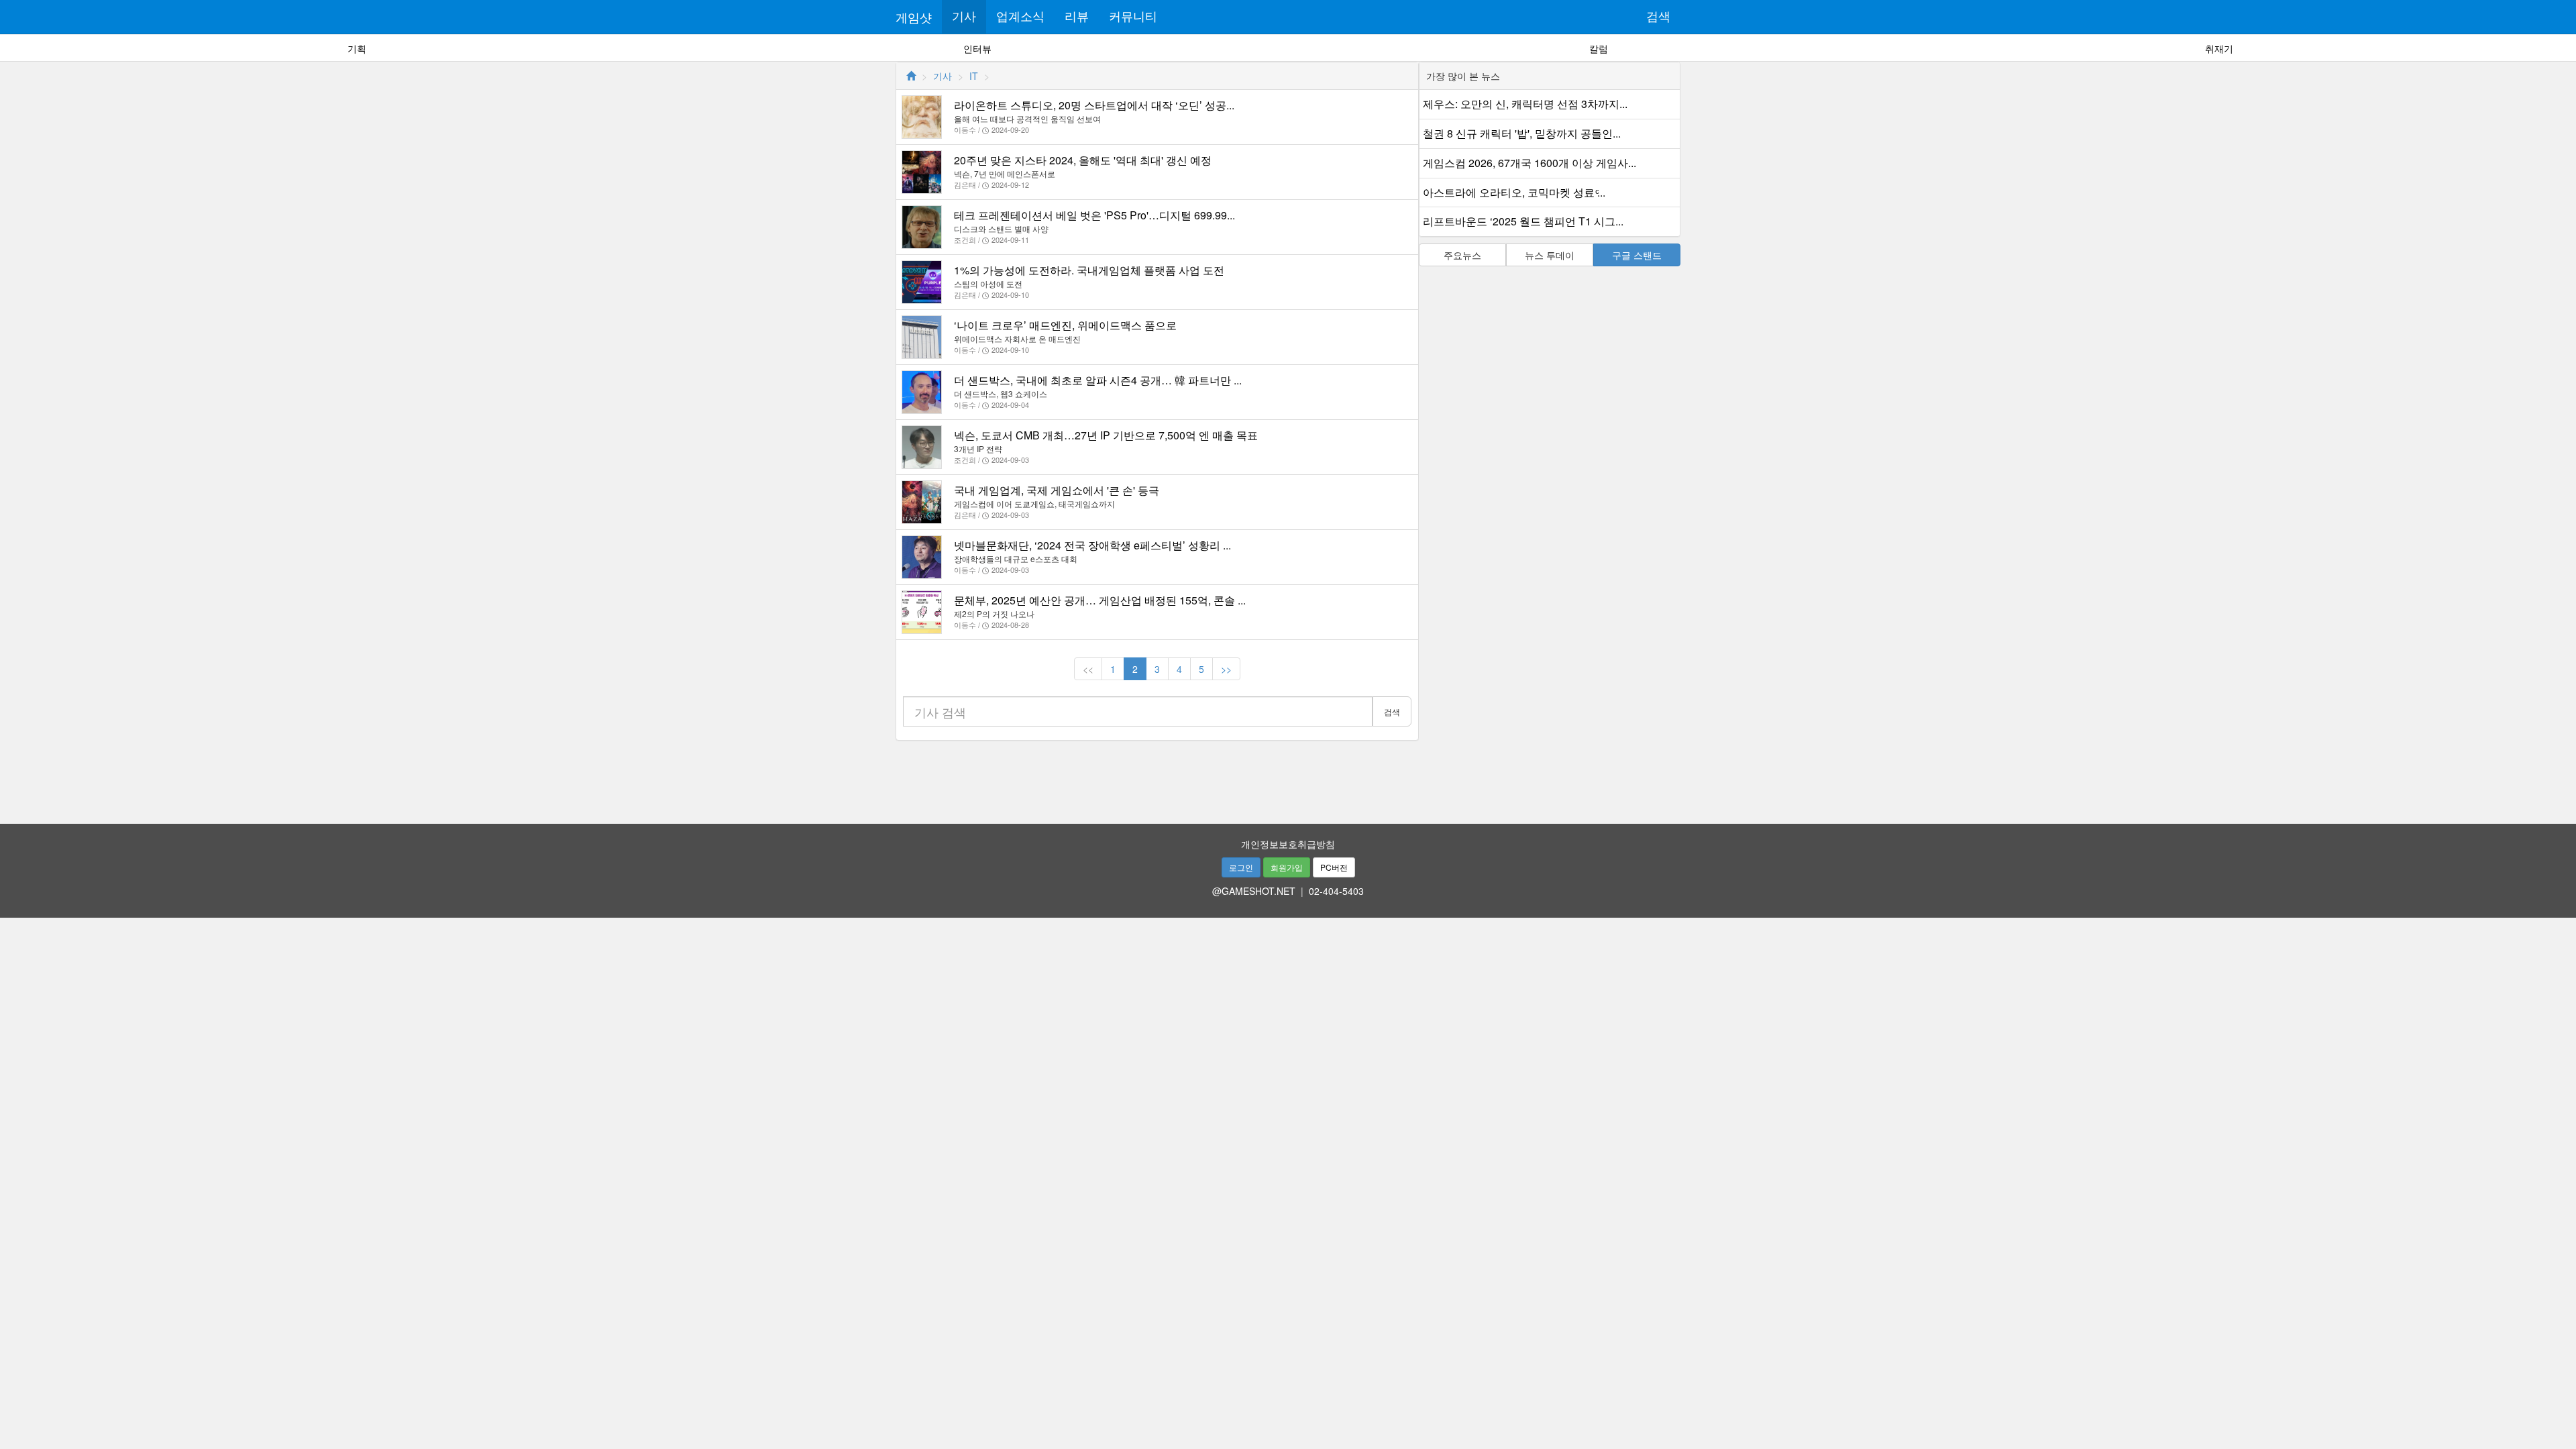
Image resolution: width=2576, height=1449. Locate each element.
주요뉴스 (1462, 255)
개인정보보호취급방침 (1288, 844)
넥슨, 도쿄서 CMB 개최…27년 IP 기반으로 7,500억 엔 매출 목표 (1106, 435)
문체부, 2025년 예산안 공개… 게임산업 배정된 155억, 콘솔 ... (1100, 600)
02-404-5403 (1336, 891)
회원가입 (1287, 867)
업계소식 (1020, 17)
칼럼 (1599, 48)
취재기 (2219, 48)
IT (974, 76)
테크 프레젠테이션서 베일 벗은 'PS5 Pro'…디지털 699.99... (1094, 215)
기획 (357, 48)
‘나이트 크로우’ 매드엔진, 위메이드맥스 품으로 (1065, 325)
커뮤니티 (1133, 17)
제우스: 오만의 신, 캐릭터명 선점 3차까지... (1525, 104)
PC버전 (1334, 867)
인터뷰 (977, 48)
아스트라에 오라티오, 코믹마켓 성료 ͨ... (1514, 192)
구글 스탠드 (1637, 255)
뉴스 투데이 (1550, 255)
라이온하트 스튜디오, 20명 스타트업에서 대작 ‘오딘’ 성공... (1094, 105)
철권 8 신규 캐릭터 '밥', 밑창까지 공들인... (1522, 133)
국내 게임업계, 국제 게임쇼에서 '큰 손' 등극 (1057, 490)
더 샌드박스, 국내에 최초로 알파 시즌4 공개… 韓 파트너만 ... (1098, 380)
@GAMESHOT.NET (1254, 891)
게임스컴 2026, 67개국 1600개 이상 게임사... (1529, 163)
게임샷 (914, 17)
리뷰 (1077, 17)
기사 (964, 17)
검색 (1658, 17)
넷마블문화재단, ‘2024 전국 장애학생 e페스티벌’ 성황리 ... (1092, 545)
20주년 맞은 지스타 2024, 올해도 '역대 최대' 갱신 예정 (1083, 160)
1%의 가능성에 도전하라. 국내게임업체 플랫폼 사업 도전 (1089, 270)
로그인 (1241, 867)
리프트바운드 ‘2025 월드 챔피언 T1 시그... (1523, 221)
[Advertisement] (1288, 777)
